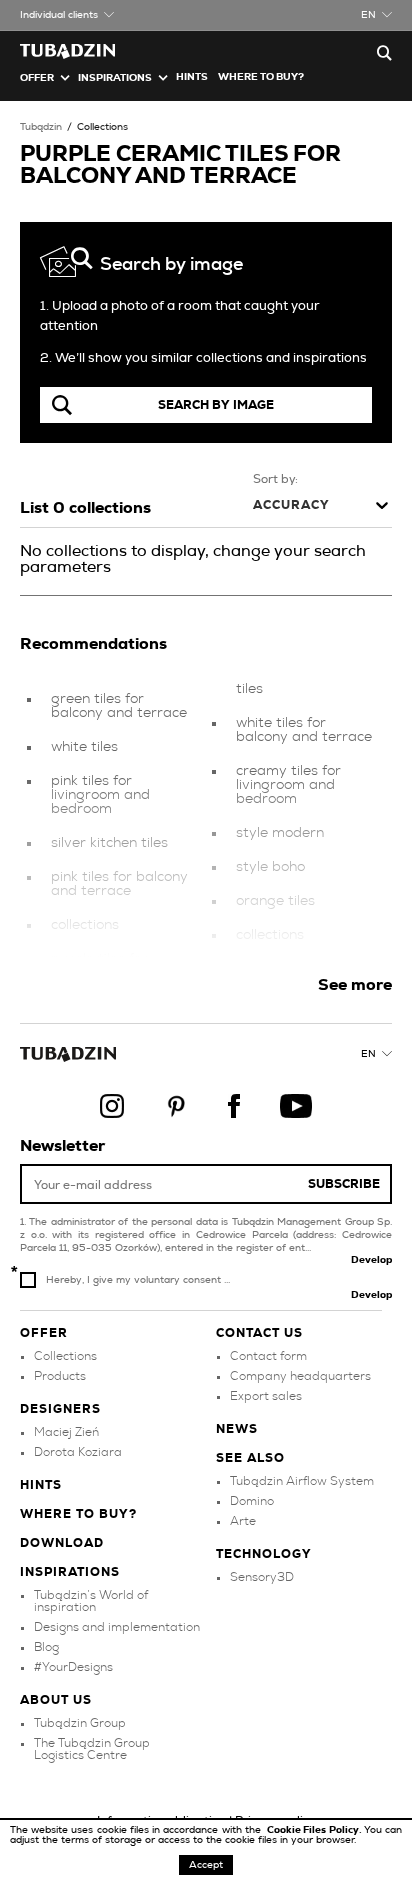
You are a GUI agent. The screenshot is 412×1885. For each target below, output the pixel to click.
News (237, 1429)
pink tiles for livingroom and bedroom (100, 795)
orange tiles (275, 901)
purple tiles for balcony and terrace (119, 966)
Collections (102, 127)
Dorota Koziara (78, 1452)
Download (62, 1543)
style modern (280, 833)
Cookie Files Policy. (315, 1830)
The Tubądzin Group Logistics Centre (92, 1749)
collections (85, 925)
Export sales (266, 1396)
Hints (192, 77)
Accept (206, 1865)
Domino (252, 1501)
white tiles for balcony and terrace (304, 730)
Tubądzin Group (80, 1723)
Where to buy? (261, 77)
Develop (371, 1260)
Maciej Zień (66, 1432)
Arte (243, 1521)
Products (60, 1376)
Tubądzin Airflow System (302, 1481)
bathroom (269, 969)
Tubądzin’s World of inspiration (91, 1601)
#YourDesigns (73, 1667)
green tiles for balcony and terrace (119, 706)
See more (355, 985)
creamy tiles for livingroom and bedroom (288, 785)
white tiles (84, 747)
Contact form (268, 1356)
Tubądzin (41, 127)
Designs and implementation (117, 1627)
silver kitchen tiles (109, 843)
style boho (270, 867)
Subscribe (344, 1184)
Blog (46, 1647)
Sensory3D (262, 1577)
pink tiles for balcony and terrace (119, 884)
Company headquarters (300, 1376)
